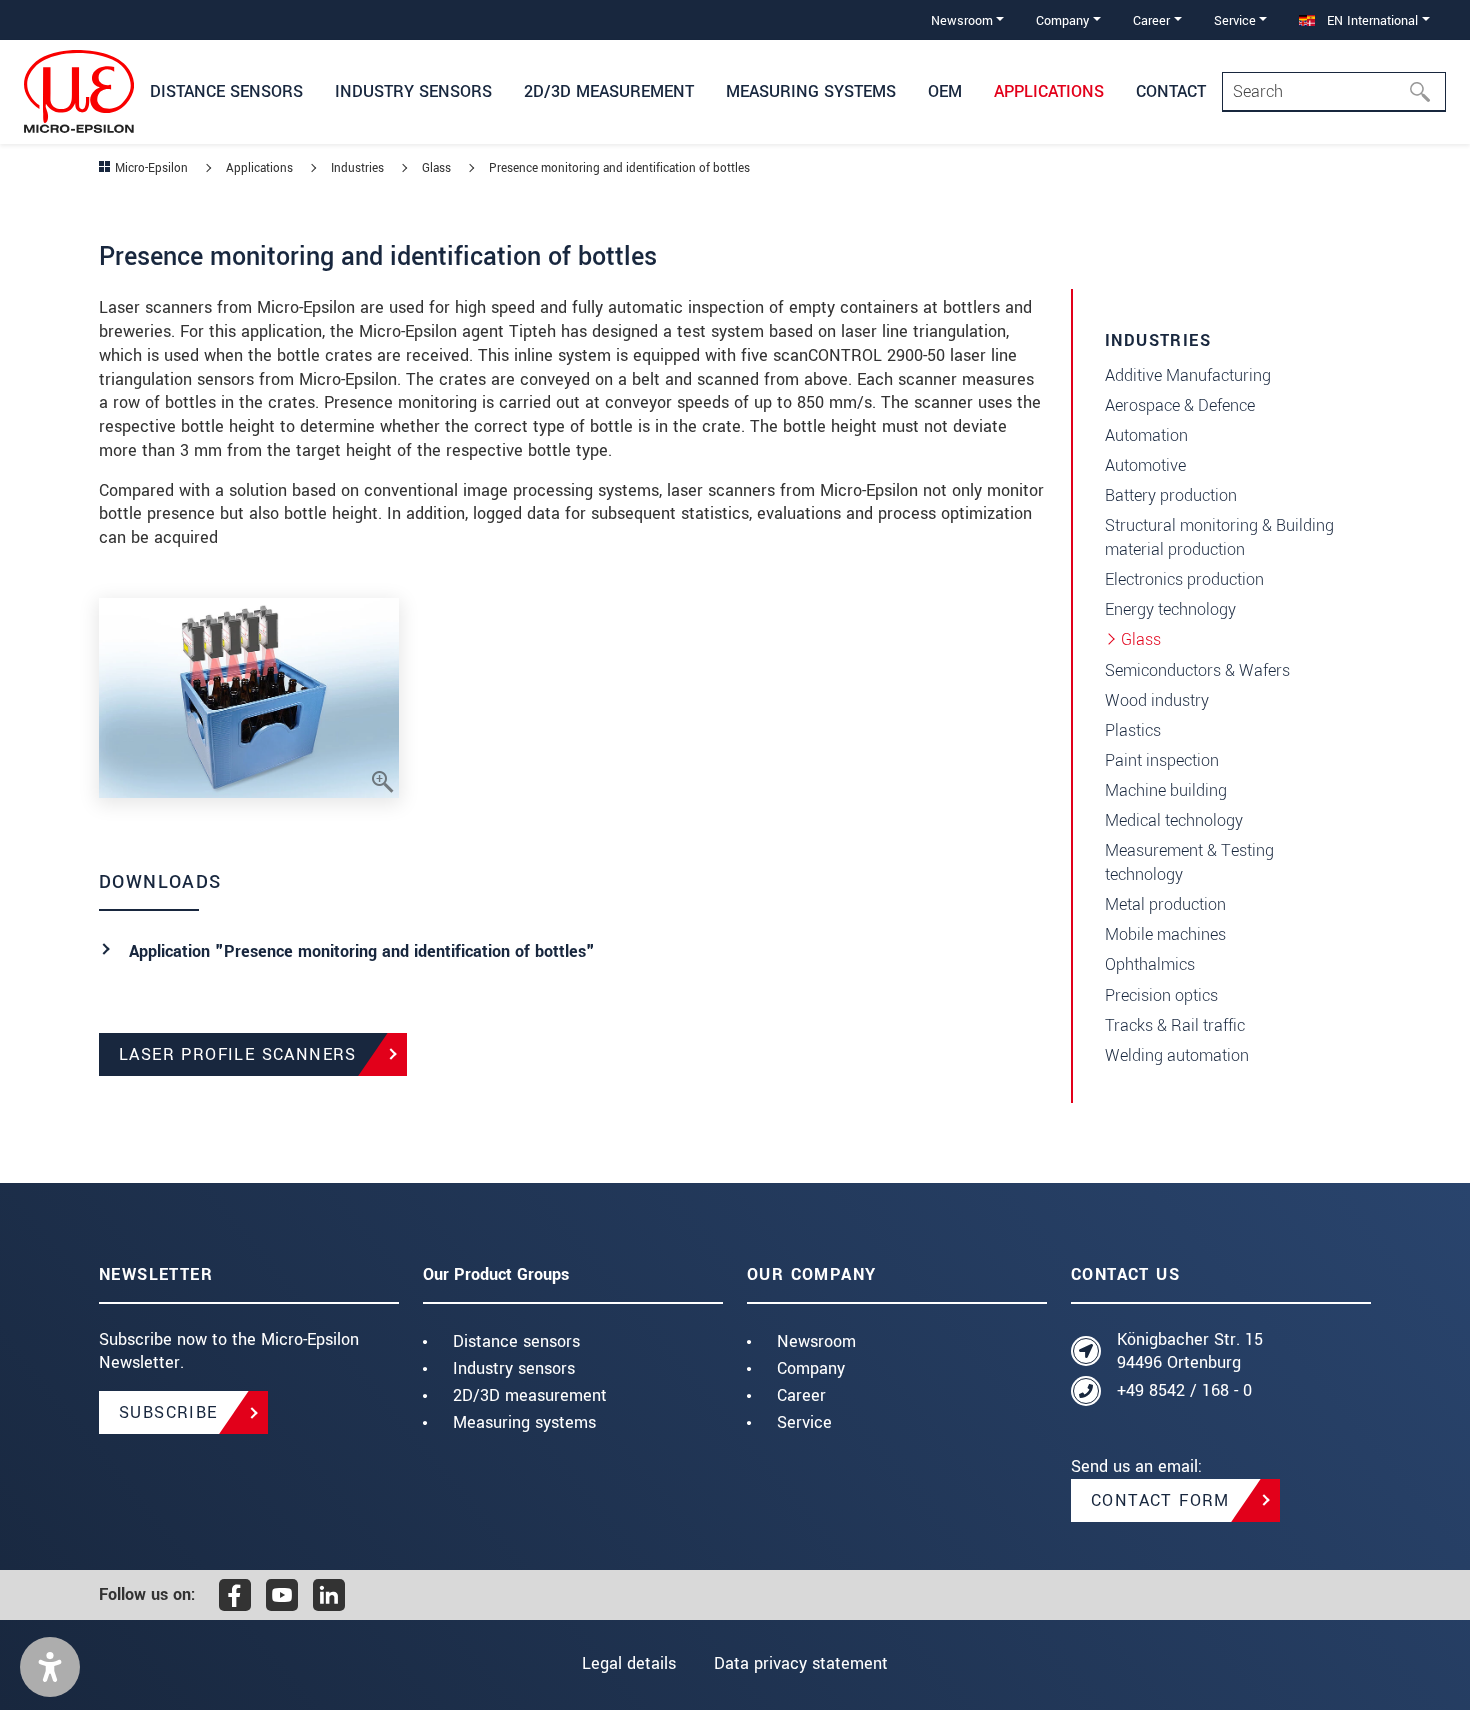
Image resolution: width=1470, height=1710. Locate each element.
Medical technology (1174, 820)
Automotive (1145, 465)
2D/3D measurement (530, 1395)
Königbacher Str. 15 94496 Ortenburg (1190, 1351)
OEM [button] (945, 91)
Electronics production (1184, 579)
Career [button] (1151, 20)
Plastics (1133, 730)
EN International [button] (1370, 20)
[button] (50, 1667)
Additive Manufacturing (1188, 375)
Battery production (1171, 495)
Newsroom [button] (962, 20)
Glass (1141, 639)
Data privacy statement (801, 1663)
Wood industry (1157, 700)
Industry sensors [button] (413, 91)
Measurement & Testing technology (1189, 862)
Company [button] (1062, 20)
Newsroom (816, 1341)
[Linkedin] (329, 1595)
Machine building (1166, 790)
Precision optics (1161, 995)
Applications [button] (1049, 91)
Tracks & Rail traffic (1175, 1025)
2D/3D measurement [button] (609, 91)
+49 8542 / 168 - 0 (1184, 1390)
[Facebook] (235, 1595)
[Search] (1426, 92)
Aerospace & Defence (1180, 405)
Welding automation (1177, 1055)
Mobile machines (1165, 934)
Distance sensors (516, 1341)
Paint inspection (1162, 760)
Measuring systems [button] (811, 91)
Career (801, 1395)
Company (811, 1368)
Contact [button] (1171, 91)
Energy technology (1170, 609)
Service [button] (1235, 20)
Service (804, 1422)
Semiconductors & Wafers (1197, 670)
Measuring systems (524, 1422)
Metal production (1165, 904)
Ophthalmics (1150, 964)
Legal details (629, 1663)
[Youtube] (282, 1595)
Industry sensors (514, 1368)
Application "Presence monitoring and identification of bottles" (362, 951)
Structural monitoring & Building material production (1219, 537)
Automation (1146, 435)
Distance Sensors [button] (226, 91)
